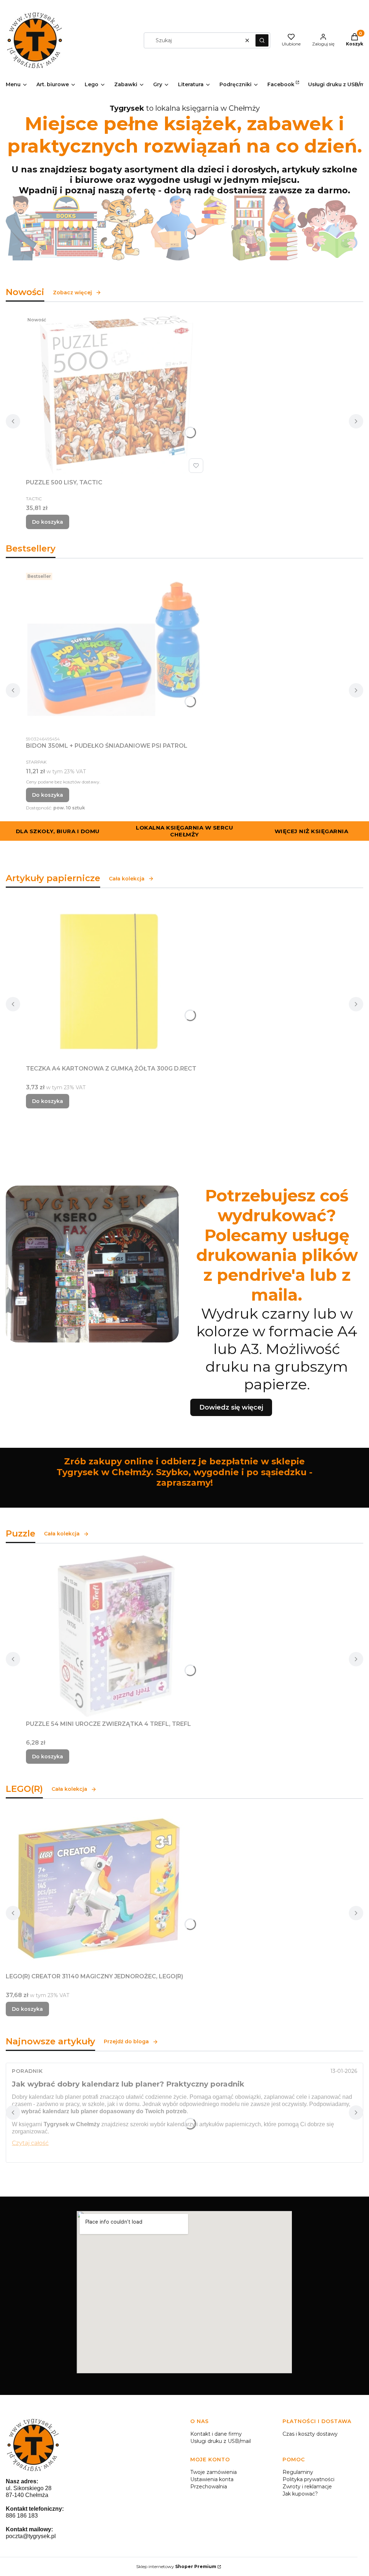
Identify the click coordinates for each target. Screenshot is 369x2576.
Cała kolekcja (127, 879)
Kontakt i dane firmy (216, 2434)
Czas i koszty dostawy (310, 2434)
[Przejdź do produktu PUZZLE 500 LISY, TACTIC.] (116, 395)
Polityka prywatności (308, 2479)
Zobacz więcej (72, 293)
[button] (262, 40)
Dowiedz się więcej (231, 1407)
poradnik (27, 2071)
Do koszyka (48, 522)
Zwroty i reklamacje (307, 2487)
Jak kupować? (300, 2494)
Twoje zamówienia (214, 2472)
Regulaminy (298, 2472)
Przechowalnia (209, 2487)
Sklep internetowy (176, 2566)
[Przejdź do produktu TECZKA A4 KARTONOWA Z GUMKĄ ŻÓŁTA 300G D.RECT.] (116, 981)
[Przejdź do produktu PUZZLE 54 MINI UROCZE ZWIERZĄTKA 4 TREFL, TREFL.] (116, 1636)
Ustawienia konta (212, 2479)
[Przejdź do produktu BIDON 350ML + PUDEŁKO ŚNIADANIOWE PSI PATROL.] (116, 651)
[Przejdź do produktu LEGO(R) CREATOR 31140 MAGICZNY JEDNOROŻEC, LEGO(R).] (96, 1890)
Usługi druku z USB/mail (221, 2441)
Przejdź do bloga (126, 2041)
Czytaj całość (30, 2143)
